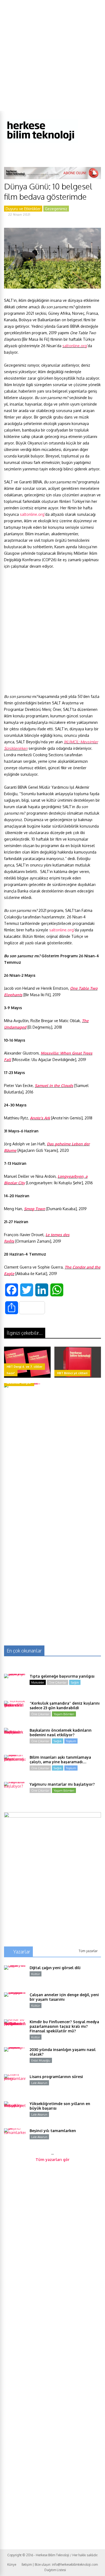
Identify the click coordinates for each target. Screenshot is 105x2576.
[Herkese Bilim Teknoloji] (41, 142)
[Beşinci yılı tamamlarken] (15, 2139)
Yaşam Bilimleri (64, 1714)
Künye (12, 2565)
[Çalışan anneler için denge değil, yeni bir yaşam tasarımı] (15, 2003)
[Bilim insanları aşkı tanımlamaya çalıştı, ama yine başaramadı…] (15, 1766)
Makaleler (38, 1682)
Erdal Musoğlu (41, 2060)
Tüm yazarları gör (52, 2160)
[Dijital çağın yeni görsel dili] (15, 1976)
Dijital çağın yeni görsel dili (55, 1968)
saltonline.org (75, 346)
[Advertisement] (52, 55)
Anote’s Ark (40, 1118)
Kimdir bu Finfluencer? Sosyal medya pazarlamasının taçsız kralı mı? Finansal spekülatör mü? (64, 2026)
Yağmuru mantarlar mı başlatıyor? (62, 1784)
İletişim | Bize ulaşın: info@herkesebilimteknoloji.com (60, 2565)
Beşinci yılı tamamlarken (53, 2131)
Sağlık (75, 1682)
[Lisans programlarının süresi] (15, 2085)
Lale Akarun (39, 2083)
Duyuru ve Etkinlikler (23, 209)
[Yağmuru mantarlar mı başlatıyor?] (15, 1793)
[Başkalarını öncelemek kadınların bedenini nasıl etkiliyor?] (15, 1739)
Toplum (71, 1741)
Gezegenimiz (56, 209)
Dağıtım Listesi (55, 2570)
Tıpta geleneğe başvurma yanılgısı (62, 1676)
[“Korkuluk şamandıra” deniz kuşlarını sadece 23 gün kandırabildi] (15, 1712)
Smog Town (35, 1209)
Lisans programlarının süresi (56, 2077)
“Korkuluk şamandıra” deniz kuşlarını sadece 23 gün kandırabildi (65, 1705)
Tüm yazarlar (88, 1951)
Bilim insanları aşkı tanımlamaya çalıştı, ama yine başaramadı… (60, 1759)
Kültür (36, 1974)
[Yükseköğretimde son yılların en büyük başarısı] (15, 2112)
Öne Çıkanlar (57, 1682)
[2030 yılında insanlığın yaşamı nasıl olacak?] (15, 2058)
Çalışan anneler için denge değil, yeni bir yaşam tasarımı (64, 1997)
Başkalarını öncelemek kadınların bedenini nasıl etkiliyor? (61, 1732)
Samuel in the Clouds (54, 1085)
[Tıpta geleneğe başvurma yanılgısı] (15, 1685)
